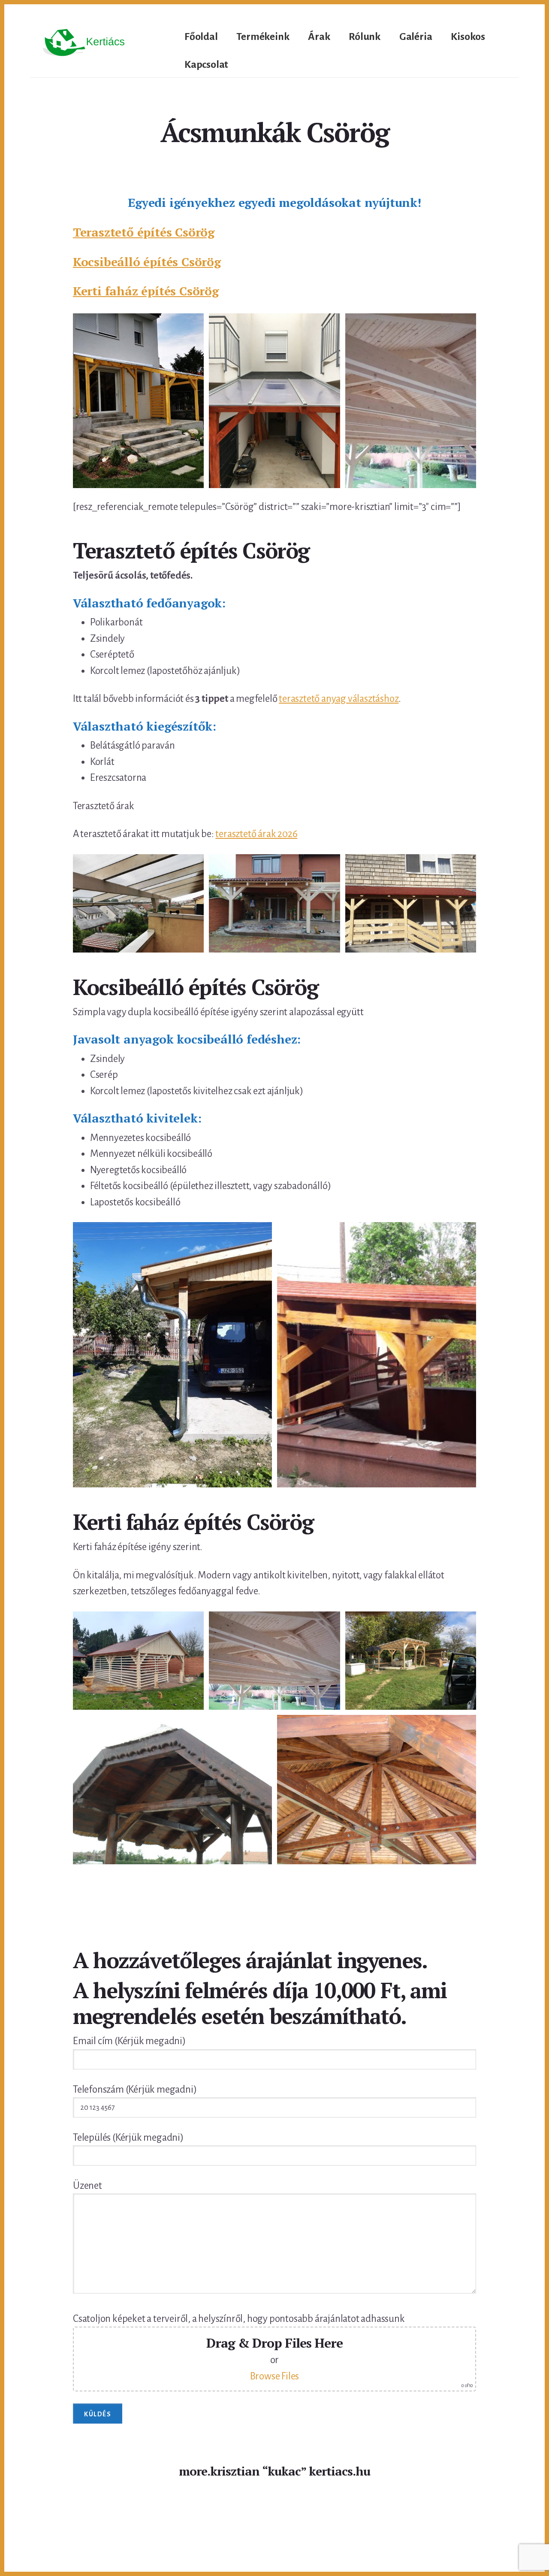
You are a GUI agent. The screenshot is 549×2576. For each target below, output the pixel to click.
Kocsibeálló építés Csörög (147, 262)
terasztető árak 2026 (256, 834)
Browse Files (275, 2376)
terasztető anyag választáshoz (339, 699)
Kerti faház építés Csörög (146, 291)
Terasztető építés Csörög (144, 232)
